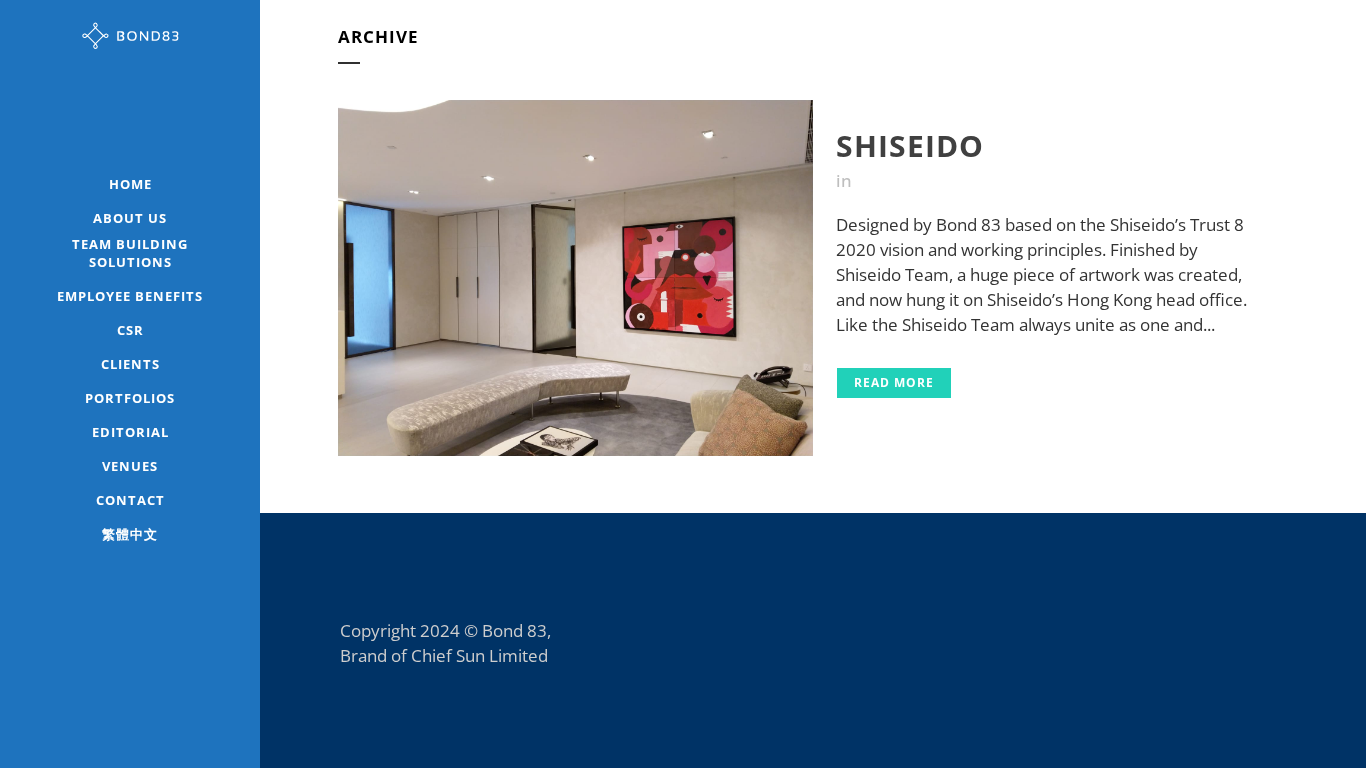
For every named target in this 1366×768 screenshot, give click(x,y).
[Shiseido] (575, 278)
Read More (894, 382)
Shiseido (910, 145)
